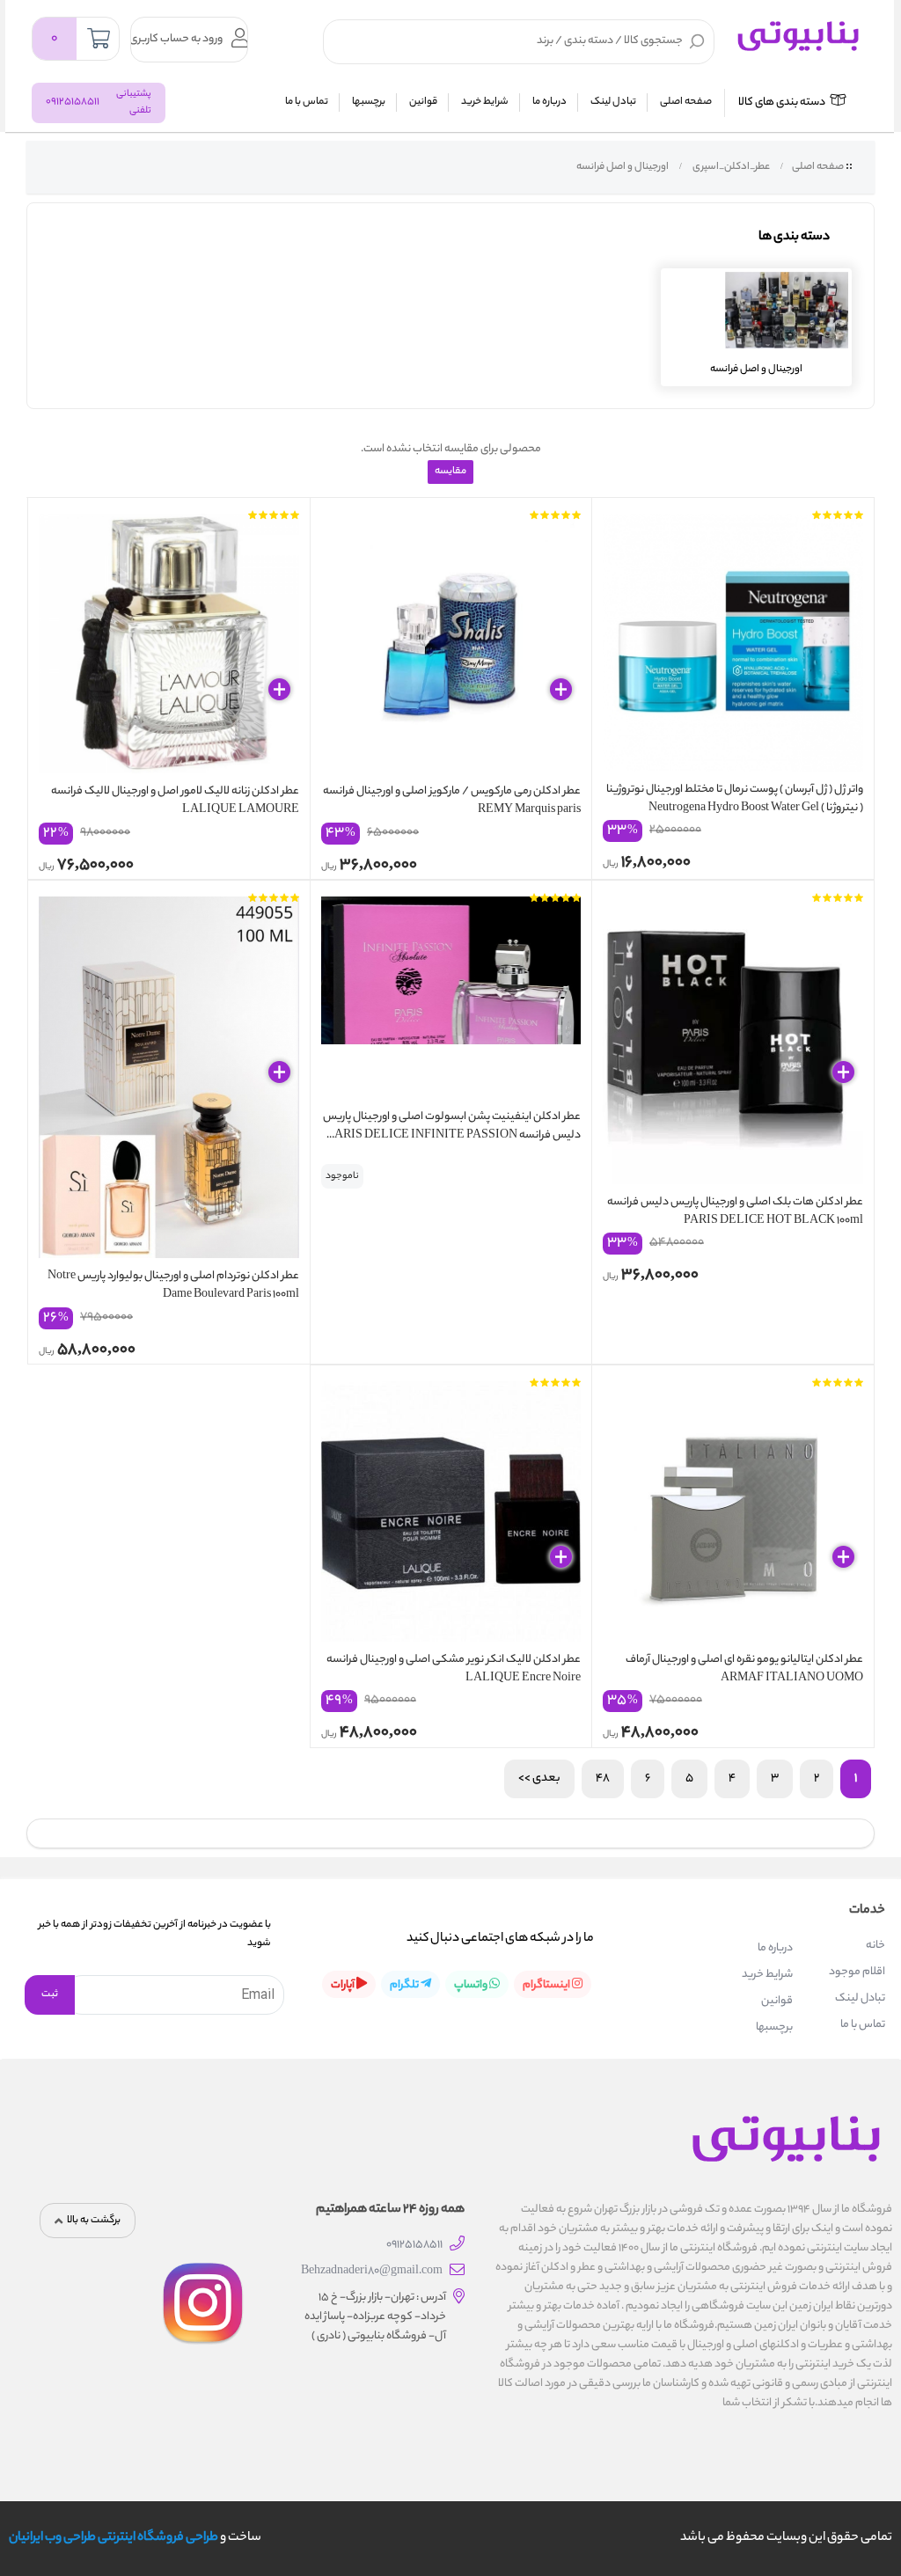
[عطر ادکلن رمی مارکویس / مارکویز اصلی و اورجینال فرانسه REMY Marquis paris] (451, 640)
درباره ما (549, 102)
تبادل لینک (613, 102)
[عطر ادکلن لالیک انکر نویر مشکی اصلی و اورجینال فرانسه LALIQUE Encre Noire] (451, 1507)
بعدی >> (539, 1778)
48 (603, 1778)
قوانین (423, 102)
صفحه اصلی (686, 102)
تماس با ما (307, 102)
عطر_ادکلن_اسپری (730, 167)
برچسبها (369, 102)
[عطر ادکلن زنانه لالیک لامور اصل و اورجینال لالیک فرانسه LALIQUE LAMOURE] (169, 640)
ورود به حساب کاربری (177, 39)
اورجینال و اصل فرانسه (622, 167)
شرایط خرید (485, 102)
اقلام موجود (857, 1972)
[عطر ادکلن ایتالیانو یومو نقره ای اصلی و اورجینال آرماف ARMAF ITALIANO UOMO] (733, 1507)
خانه (875, 1946)
